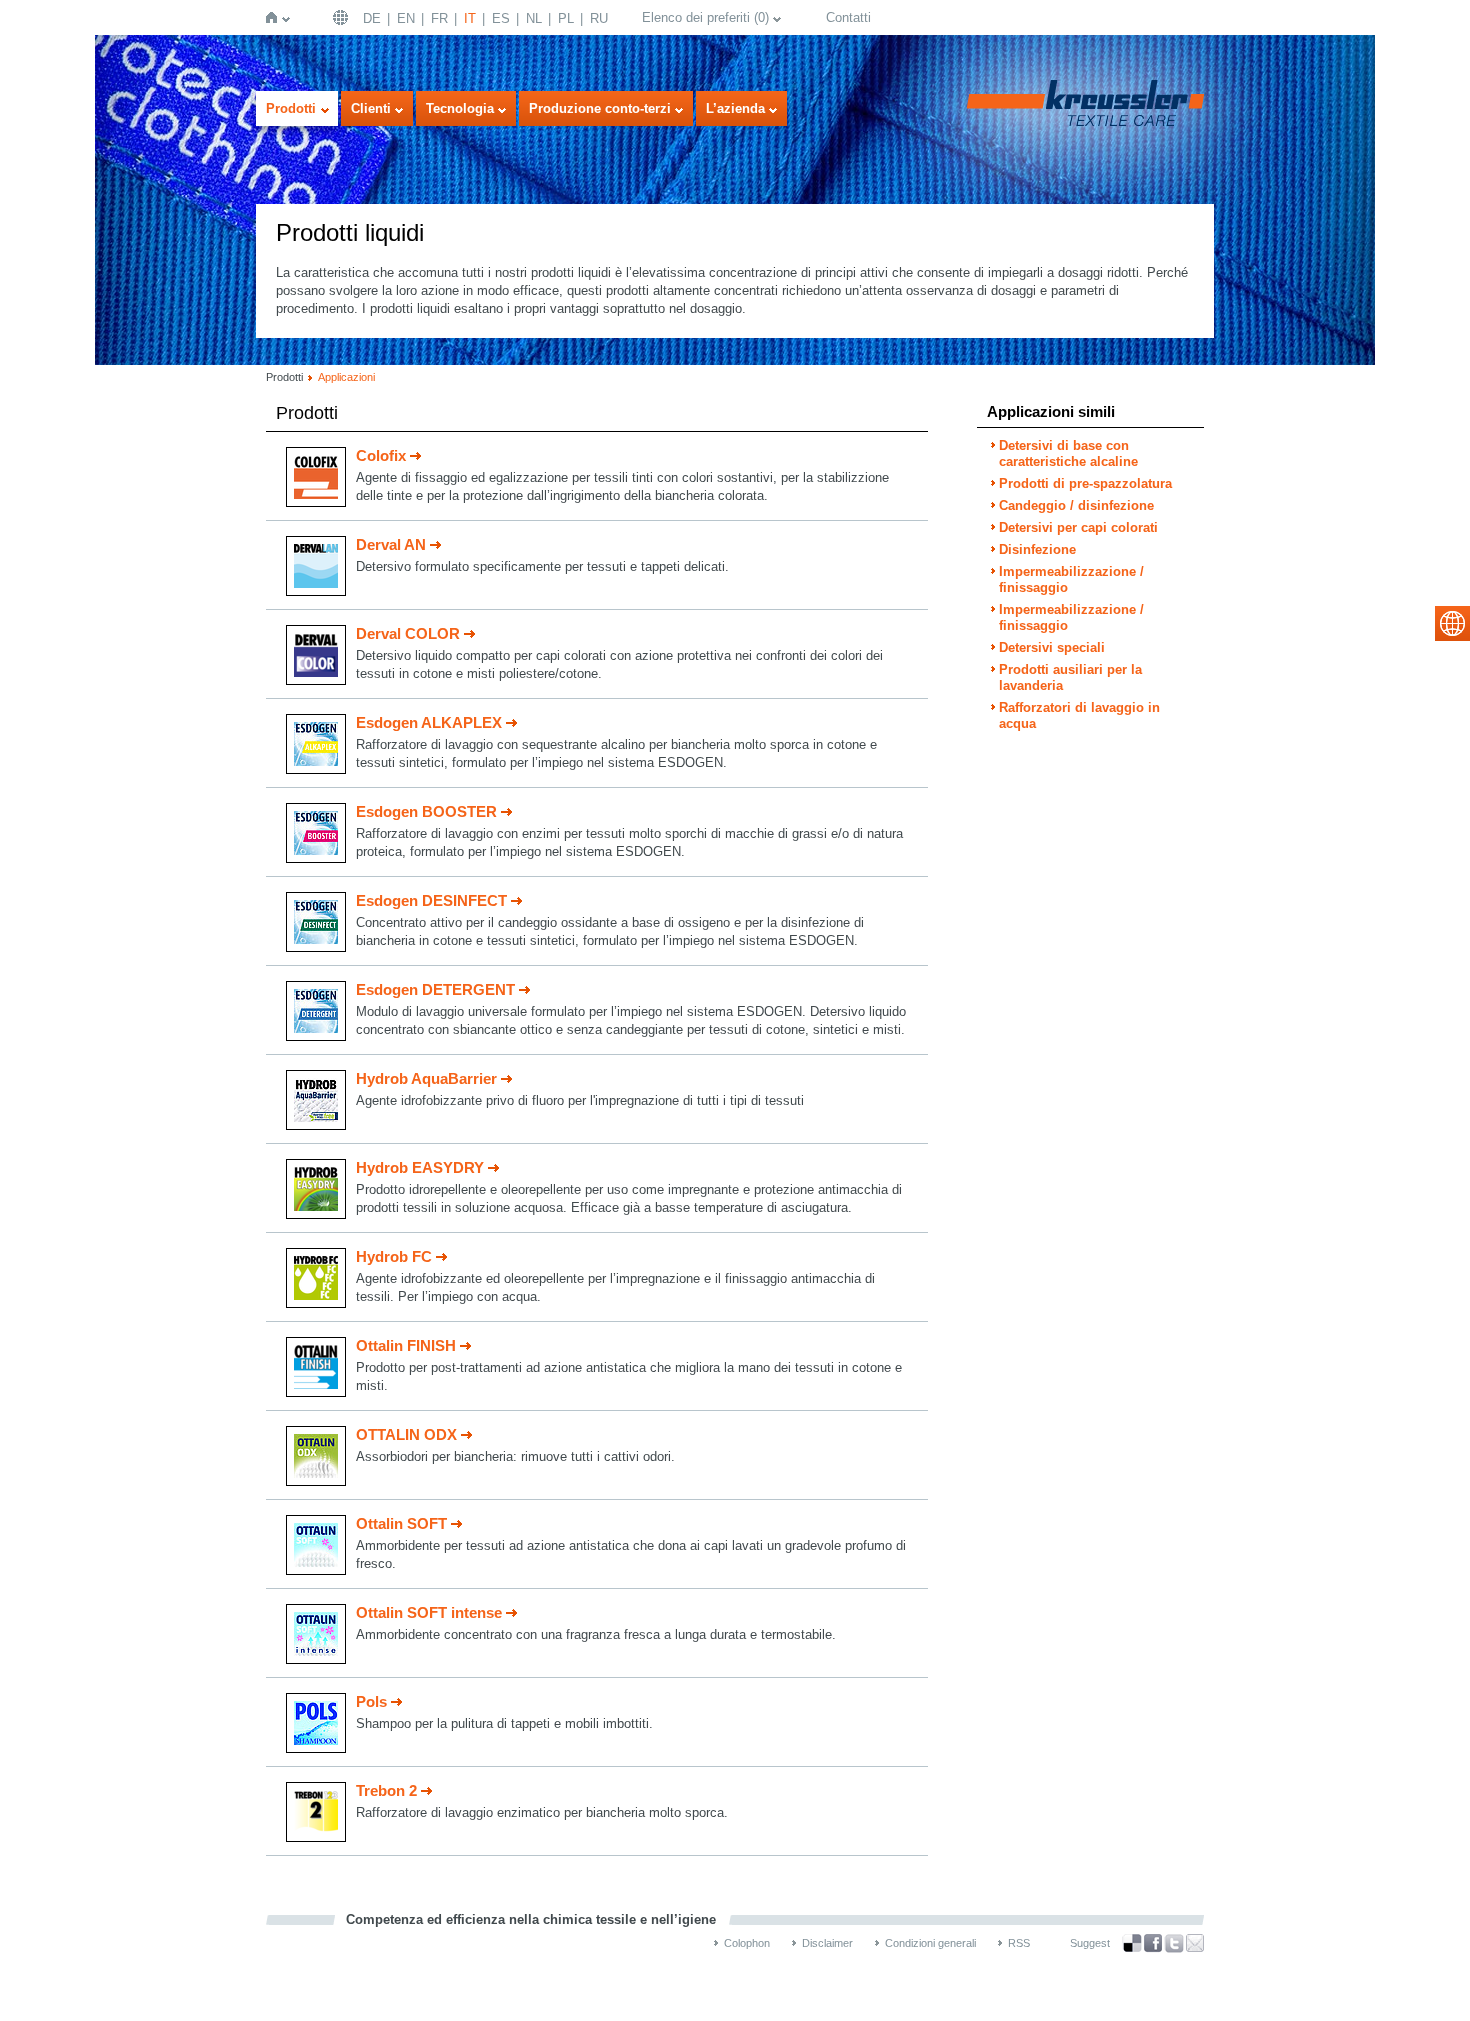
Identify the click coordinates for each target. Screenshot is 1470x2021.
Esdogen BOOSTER (426, 811)
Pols (371, 1701)
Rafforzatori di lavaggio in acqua (1079, 715)
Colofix (381, 455)
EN (406, 18)
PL (566, 18)
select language (1452, 623)
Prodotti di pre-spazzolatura (1085, 483)
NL (534, 18)
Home (275, 17)
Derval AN (391, 544)
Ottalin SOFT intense (429, 1612)
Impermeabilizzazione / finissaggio (1071, 579)
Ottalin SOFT (401, 1523)
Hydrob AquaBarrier (426, 1078)
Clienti (371, 108)
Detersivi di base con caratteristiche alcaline (1068, 453)
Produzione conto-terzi (600, 108)
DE (372, 18)
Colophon (747, 1943)
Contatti (848, 17)
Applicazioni (346, 377)
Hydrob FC (394, 1256)
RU (599, 18)
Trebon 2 (386, 1790)
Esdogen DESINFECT (431, 900)
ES (501, 18)
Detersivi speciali (1052, 647)
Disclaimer (827, 1943)
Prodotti (291, 108)
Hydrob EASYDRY (420, 1167)
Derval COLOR (408, 633)
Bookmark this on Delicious (1132, 1943)
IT (470, 18)
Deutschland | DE (343, 17)
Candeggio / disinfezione (1076, 505)
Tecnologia (460, 108)
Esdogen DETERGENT (435, 989)
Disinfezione (1037, 549)
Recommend (1195, 1943)
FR (439, 18)
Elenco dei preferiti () (705, 17)
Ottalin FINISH (406, 1345)
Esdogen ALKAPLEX (429, 722)
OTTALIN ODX (406, 1434)
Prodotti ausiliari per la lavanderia (1070, 677)
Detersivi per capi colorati (1078, 527)
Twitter (1174, 1943)
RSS (1019, 1943)
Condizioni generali (930, 1943)
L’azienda (735, 108)
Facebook (1153, 1943)
